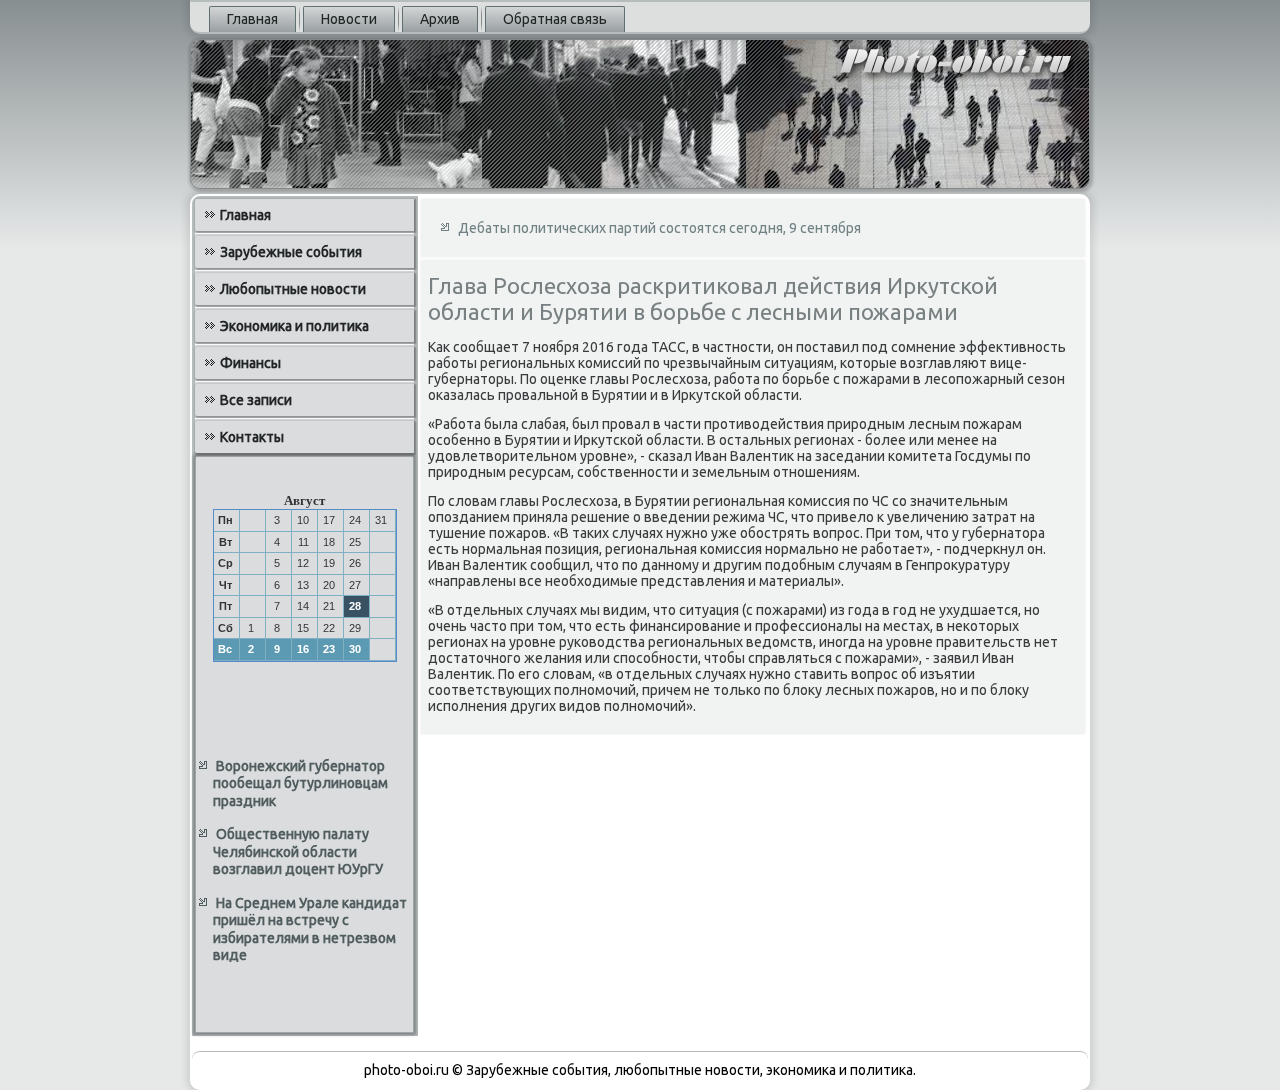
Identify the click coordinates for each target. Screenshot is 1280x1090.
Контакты (252, 437)
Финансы (250, 363)
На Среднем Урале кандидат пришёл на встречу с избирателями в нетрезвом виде (310, 929)
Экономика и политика (294, 326)
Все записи (256, 400)
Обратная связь (555, 19)
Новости (349, 19)
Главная (252, 19)
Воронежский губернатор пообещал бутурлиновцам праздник (300, 783)
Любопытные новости (293, 289)
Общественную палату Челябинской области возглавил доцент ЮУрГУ (298, 851)
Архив (440, 19)
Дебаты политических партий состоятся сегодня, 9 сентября (659, 228)
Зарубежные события (291, 252)
